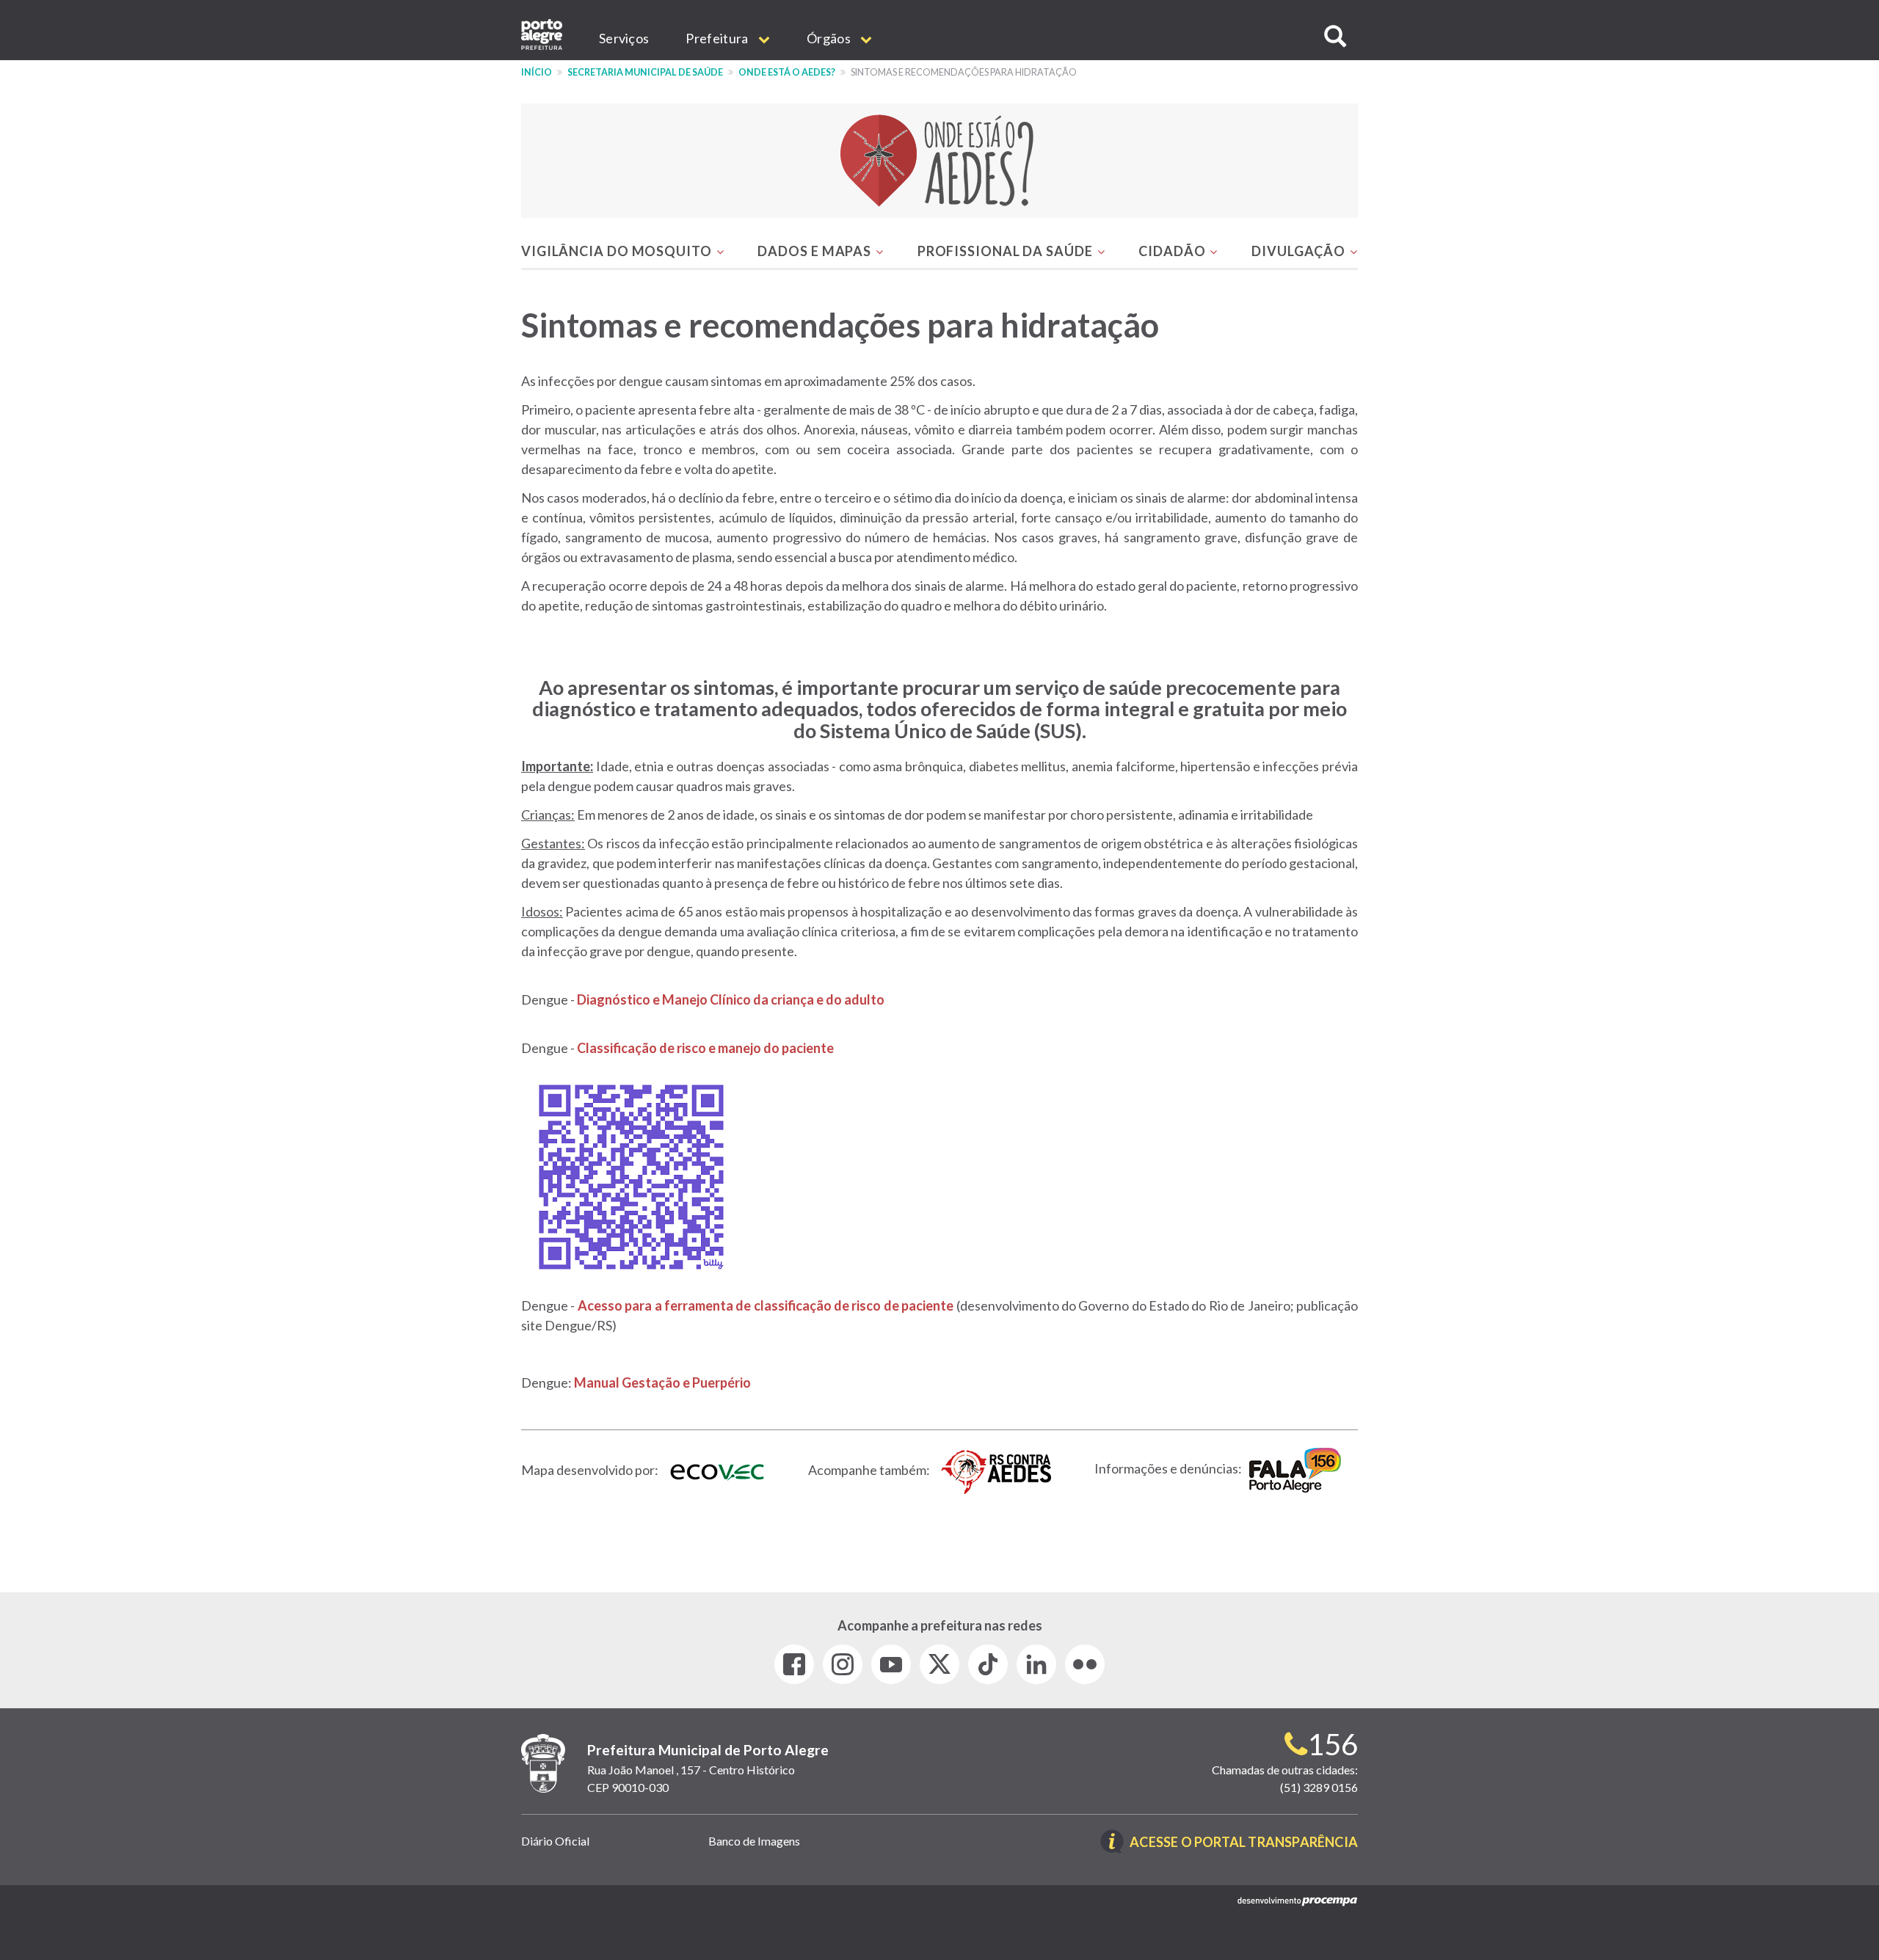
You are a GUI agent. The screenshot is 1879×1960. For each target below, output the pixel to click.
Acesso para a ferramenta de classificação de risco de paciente (766, 1305)
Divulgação (1300, 251)
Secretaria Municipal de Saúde (645, 72)
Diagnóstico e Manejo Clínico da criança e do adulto (731, 999)
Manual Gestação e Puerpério (662, 1382)
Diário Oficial (555, 1841)
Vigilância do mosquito (618, 251)
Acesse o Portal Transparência (1244, 1843)
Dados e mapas (816, 251)
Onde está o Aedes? (787, 72)
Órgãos (830, 38)
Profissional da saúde (1007, 251)
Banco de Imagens (754, 1841)
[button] (1335, 36)
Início (537, 72)
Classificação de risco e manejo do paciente (705, 1048)
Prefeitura (718, 38)
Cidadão (1173, 251)
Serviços (624, 38)
